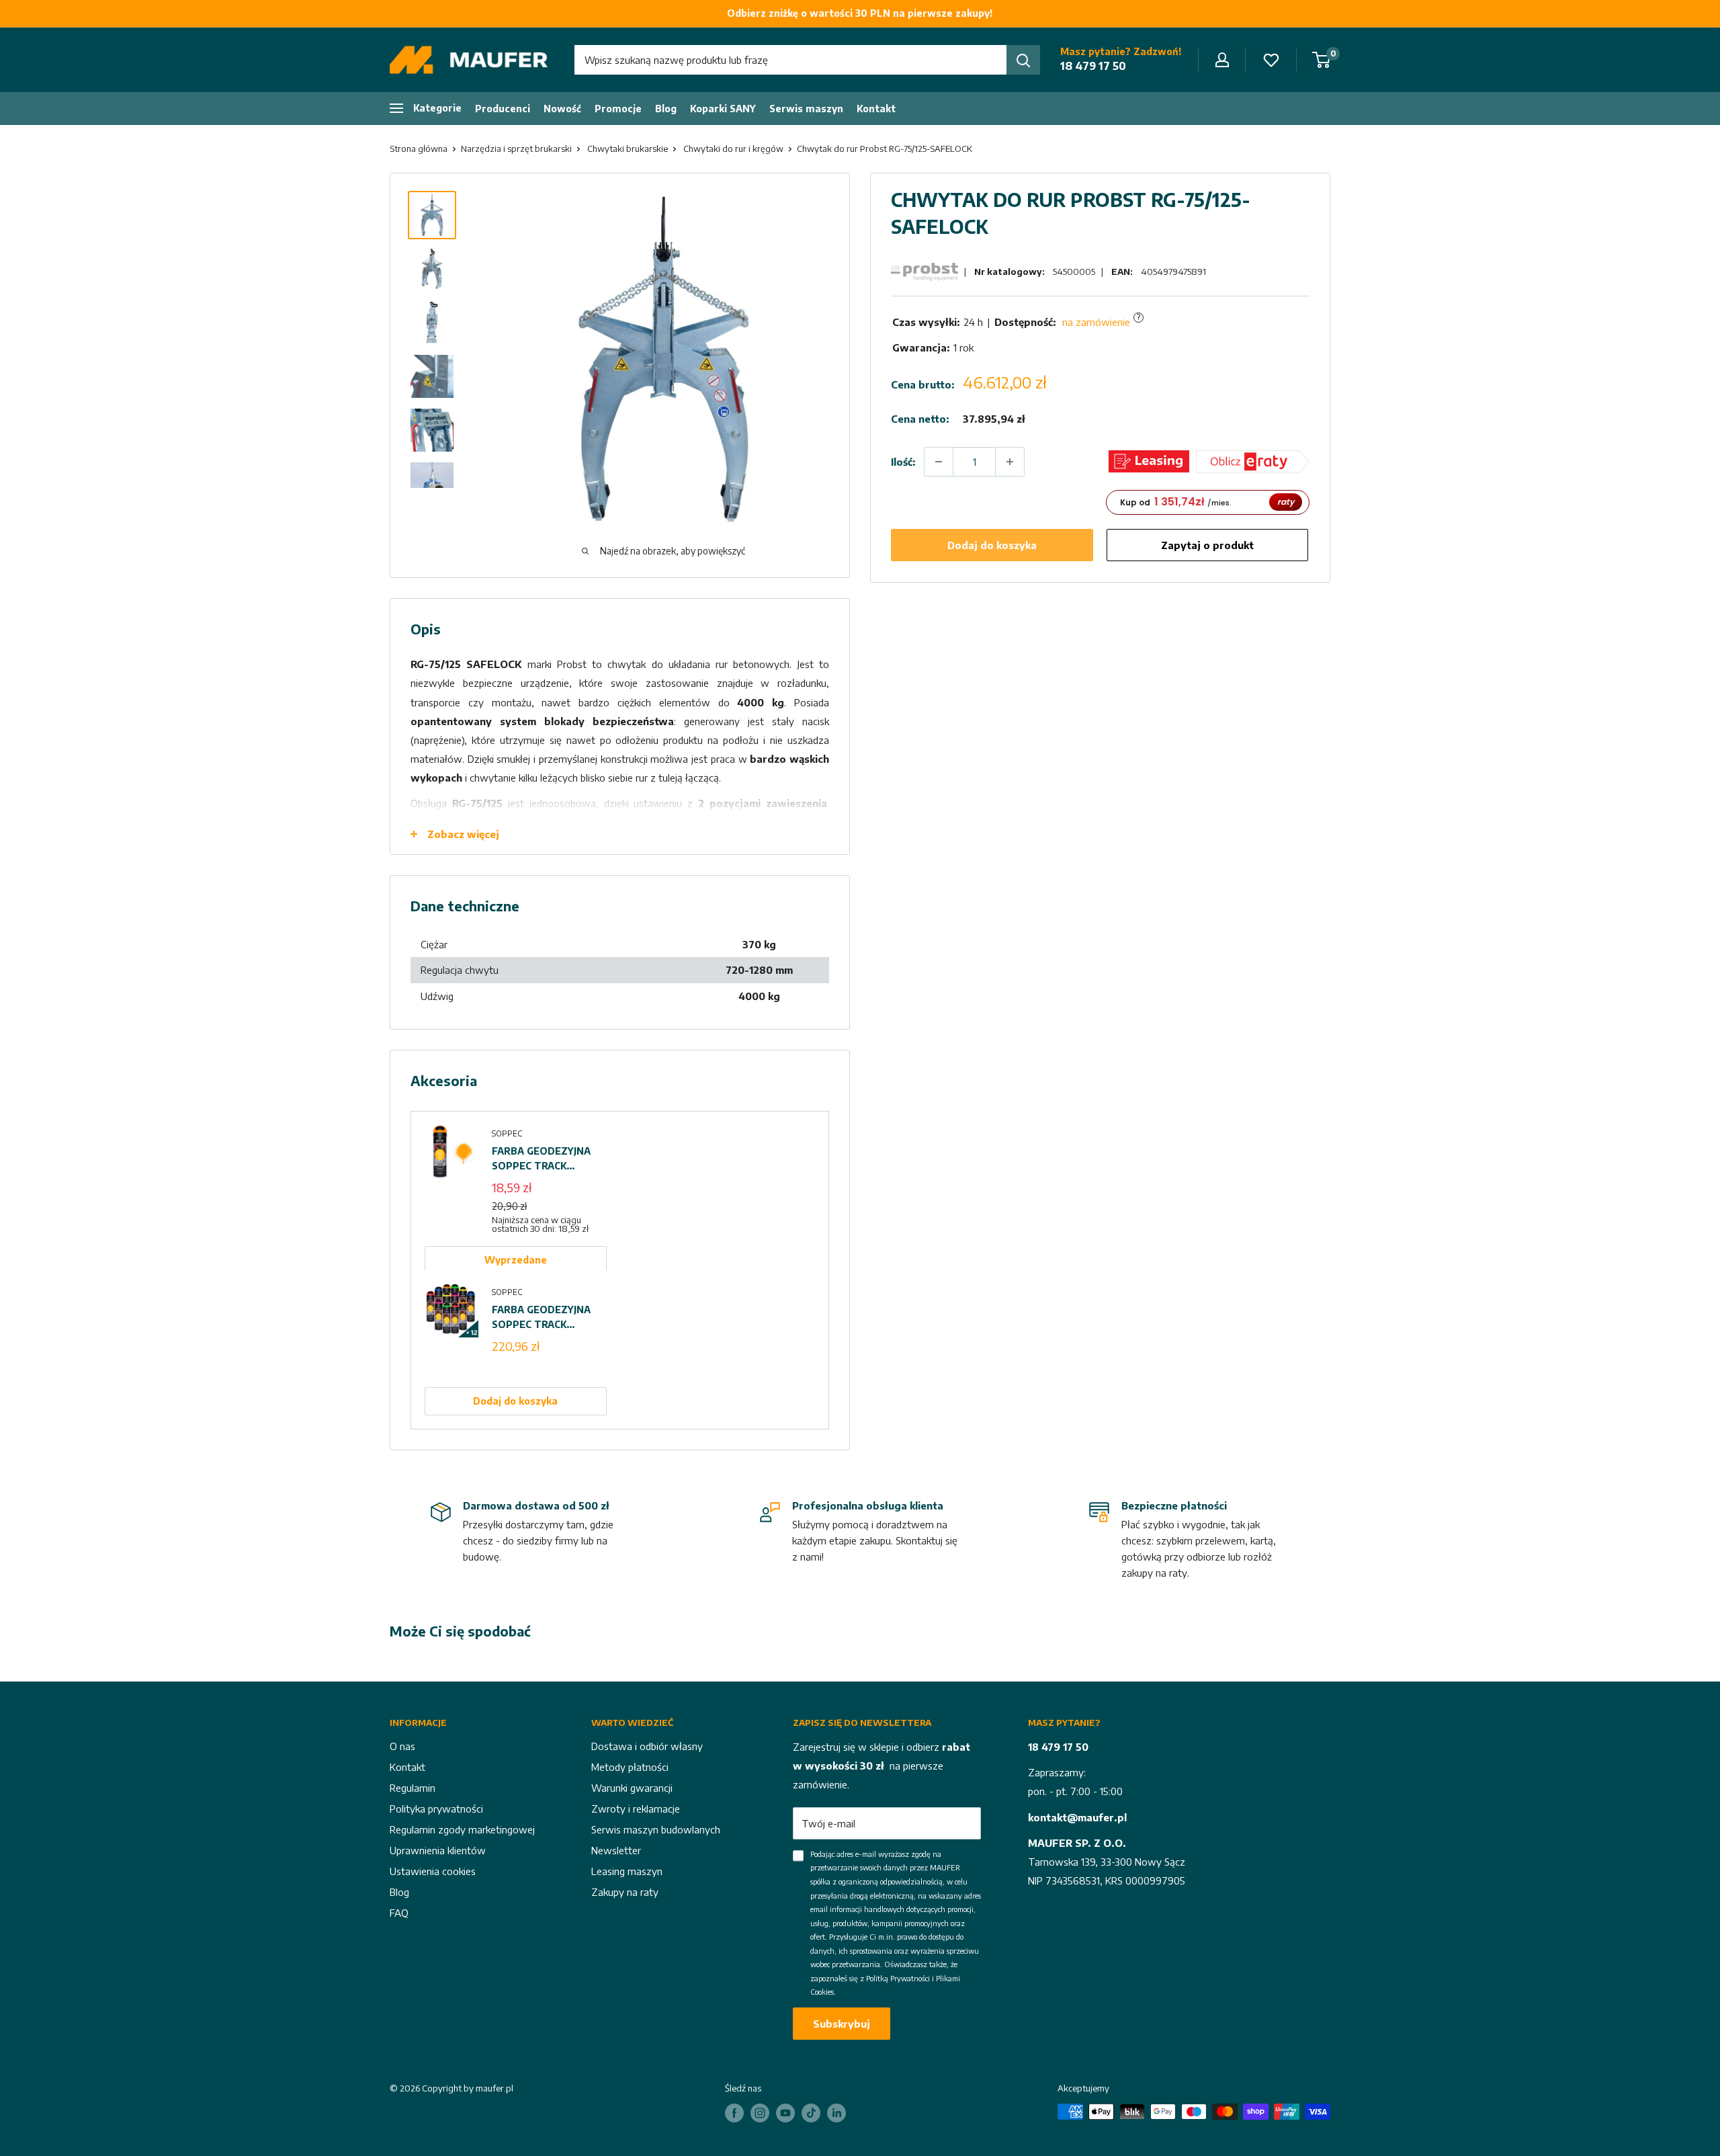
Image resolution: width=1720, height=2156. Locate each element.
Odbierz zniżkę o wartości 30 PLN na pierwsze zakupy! (860, 13)
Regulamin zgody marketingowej (462, 1829)
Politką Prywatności (898, 1978)
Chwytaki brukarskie (628, 149)
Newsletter (616, 1850)
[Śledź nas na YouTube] (785, 2113)
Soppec (507, 1133)
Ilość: (903, 461)
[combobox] (790, 60)
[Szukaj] (1023, 60)
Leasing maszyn (627, 1871)
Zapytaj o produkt (1207, 545)
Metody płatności (630, 1767)
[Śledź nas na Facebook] (734, 2113)
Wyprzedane (516, 1260)
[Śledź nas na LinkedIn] (836, 2113)
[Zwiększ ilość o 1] (1010, 462)
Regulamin (413, 1788)
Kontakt (876, 109)
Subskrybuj (842, 2024)
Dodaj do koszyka (992, 545)
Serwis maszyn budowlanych (656, 1829)
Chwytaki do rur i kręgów (733, 149)
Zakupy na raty (625, 1892)
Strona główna (419, 149)
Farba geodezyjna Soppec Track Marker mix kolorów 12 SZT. (541, 1318)
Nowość (562, 109)
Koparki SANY (723, 109)
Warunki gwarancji (632, 1788)
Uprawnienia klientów (438, 1850)
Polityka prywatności (436, 1809)
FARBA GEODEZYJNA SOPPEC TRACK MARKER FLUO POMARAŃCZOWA (541, 1159)
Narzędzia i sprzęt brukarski (516, 149)
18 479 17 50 (1093, 66)
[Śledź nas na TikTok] (811, 2113)
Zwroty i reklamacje (636, 1809)
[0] (1322, 60)
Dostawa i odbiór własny (647, 1746)
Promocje (618, 109)
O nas (402, 1746)
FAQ (399, 1913)
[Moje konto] (1222, 60)
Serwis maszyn (806, 109)
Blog (666, 109)
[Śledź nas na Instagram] (760, 2113)
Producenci (503, 109)
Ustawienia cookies (433, 1871)
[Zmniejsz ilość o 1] (939, 462)
